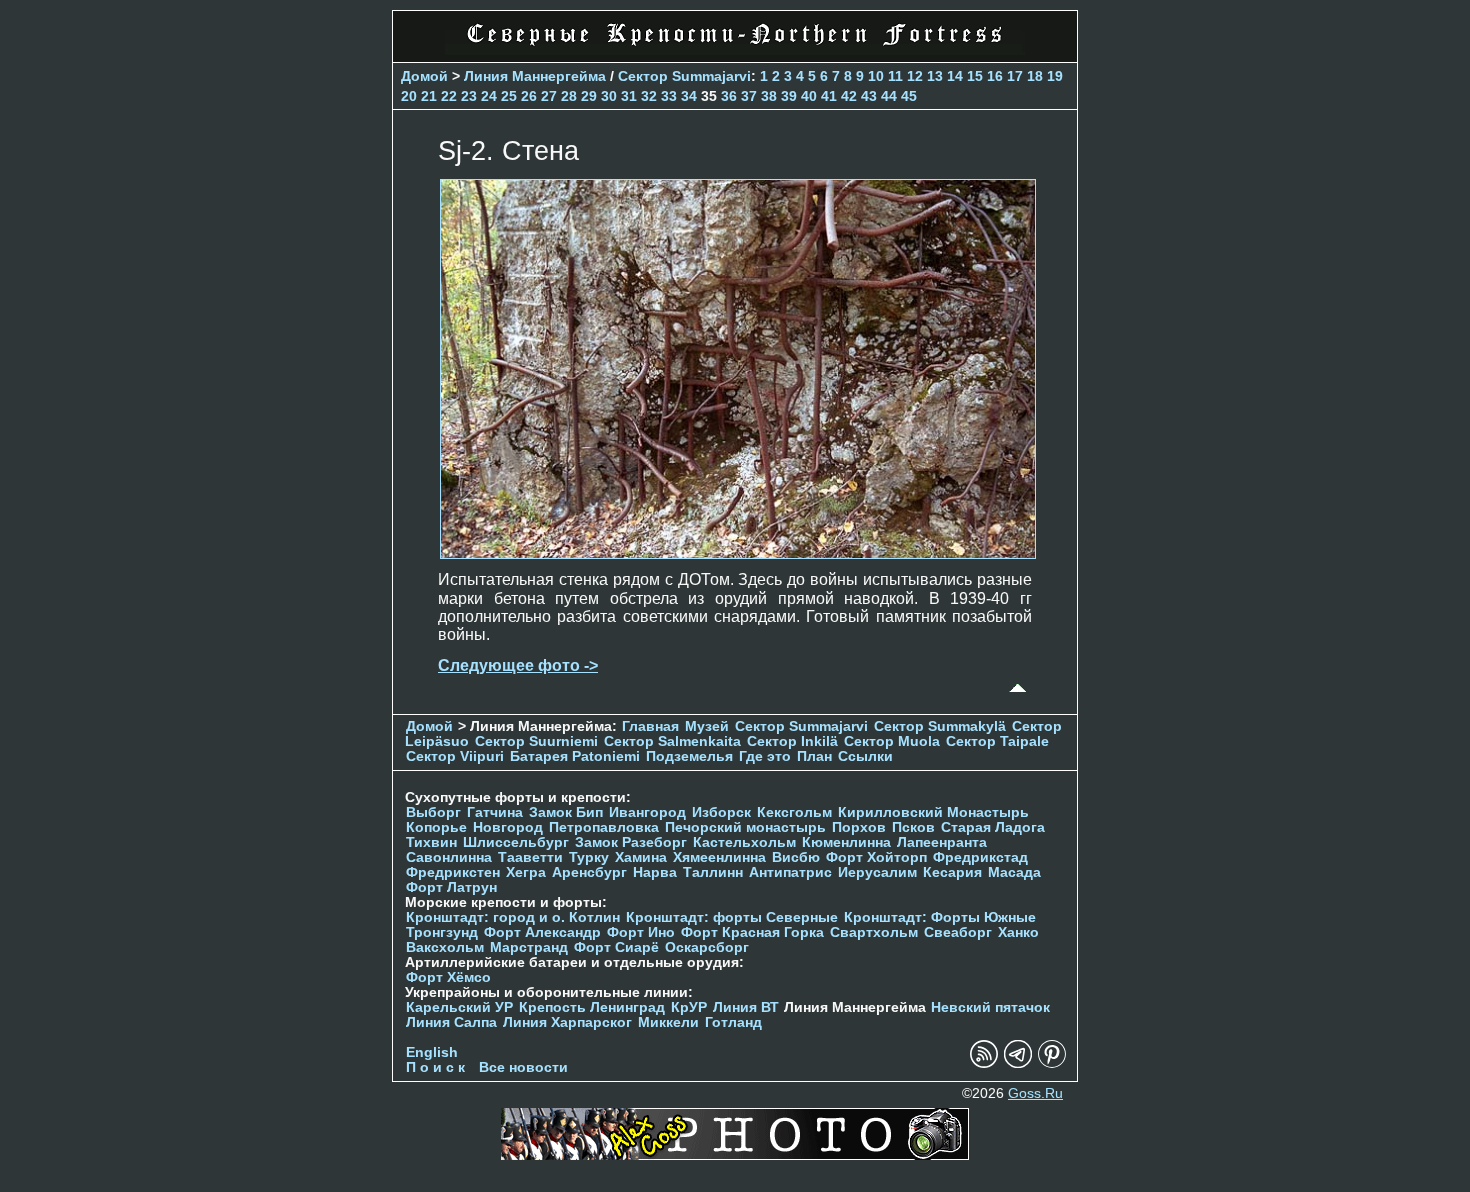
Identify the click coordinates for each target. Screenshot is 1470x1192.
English (432, 1052)
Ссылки (865, 756)
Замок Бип (566, 812)
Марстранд (529, 947)
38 (769, 96)
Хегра (526, 872)
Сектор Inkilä (792, 741)
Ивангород (647, 812)
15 (975, 76)
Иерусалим (877, 872)
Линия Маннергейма (535, 76)
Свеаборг (958, 932)
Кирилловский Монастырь (933, 812)
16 (995, 76)
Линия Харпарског (567, 1022)
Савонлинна (449, 857)
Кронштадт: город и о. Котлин (513, 917)
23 (469, 96)
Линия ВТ (746, 1007)
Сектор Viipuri (455, 756)
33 (669, 96)
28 (569, 96)
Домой (424, 76)
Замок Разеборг (631, 842)
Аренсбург (589, 872)
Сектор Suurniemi (536, 741)
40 (809, 96)
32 (649, 96)
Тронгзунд (442, 932)
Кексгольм (794, 812)
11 (895, 76)
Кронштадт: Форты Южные (940, 917)
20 (409, 96)
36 (729, 96)
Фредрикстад (980, 857)
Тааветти (530, 857)
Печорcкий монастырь (745, 827)
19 (1055, 76)
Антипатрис (790, 872)
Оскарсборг (707, 947)
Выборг (433, 812)
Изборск (721, 812)
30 (609, 96)
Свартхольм (874, 932)
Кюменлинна (846, 842)
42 (849, 96)
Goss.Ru (1035, 1093)
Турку (589, 857)
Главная (650, 726)
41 (829, 96)
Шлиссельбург (516, 842)
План (814, 756)
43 (869, 96)
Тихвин (431, 842)
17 (1015, 76)
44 (889, 96)
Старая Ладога (993, 827)
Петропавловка (604, 827)
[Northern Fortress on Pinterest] (1052, 1063)
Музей (707, 726)
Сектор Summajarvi (684, 76)
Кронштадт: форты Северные (732, 917)
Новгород (508, 827)
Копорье (436, 827)
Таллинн (713, 872)
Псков (913, 827)
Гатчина (495, 812)
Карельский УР (459, 1007)
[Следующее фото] (738, 553)
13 (935, 76)
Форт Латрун (451, 887)
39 (789, 96)
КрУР (689, 1007)
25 (509, 96)
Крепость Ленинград (592, 1007)
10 (876, 76)
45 (909, 96)
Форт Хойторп (876, 857)
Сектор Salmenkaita (672, 741)
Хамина (641, 857)
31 (629, 96)
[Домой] (735, 49)
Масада (1014, 872)
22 (449, 96)
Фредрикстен (453, 872)
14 (955, 76)
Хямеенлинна (719, 857)
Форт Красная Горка (752, 932)
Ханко (1018, 932)
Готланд (733, 1022)
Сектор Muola (892, 741)
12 (915, 76)
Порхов (859, 827)
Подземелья (689, 756)
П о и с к (435, 1067)
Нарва (655, 872)
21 (429, 96)
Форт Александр (542, 932)
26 (529, 96)
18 (1035, 76)
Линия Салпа (451, 1022)
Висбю (796, 857)
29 (589, 96)
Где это (765, 756)
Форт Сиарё (616, 947)
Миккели (668, 1022)
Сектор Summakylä (940, 726)
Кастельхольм (744, 842)
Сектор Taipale (997, 741)
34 (689, 96)
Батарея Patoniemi (575, 756)
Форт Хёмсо (448, 977)
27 (549, 96)
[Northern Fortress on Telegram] (1018, 1063)
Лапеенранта (942, 842)
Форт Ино (641, 932)
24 (489, 96)
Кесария (952, 872)
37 (749, 96)
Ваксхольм (445, 947)
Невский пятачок (990, 1007)
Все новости (523, 1067)
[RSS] (984, 1063)
